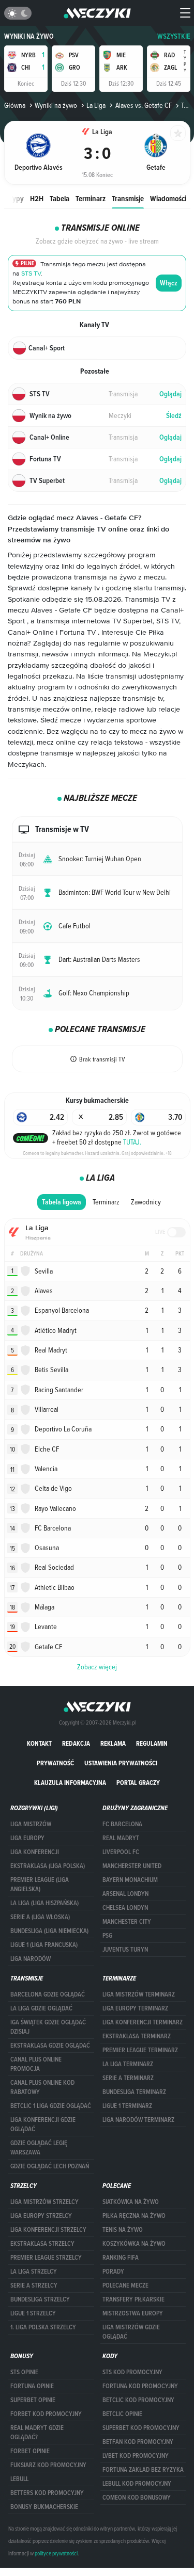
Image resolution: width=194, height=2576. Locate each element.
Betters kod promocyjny (47, 2493)
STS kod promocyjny (132, 2372)
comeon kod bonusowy (137, 2498)
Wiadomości (168, 198)
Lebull (19, 2479)
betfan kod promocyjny (138, 2442)
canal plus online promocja (36, 2064)
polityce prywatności (56, 2553)
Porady (113, 2272)
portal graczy (138, 1783)
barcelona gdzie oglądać (48, 1994)
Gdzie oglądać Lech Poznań (50, 2166)
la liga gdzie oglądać (41, 2008)
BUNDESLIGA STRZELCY (40, 2299)
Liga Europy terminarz (135, 2008)
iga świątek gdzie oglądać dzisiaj (48, 2027)
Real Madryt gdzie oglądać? (37, 2433)
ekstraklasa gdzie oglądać (50, 2046)
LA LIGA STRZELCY (34, 2272)
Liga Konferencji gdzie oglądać (43, 2124)
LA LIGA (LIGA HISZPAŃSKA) (44, 1903)
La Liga (96, 105)
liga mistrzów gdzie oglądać (131, 2332)
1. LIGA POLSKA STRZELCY (43, 2327)
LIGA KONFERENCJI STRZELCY (48, 2230)
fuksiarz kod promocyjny (48, 2465)
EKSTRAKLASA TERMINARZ (137, 2036)
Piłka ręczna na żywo (134, 2216)
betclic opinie (122, 2414)
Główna (15, 105)
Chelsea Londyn (125, 1908)
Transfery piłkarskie (133, 2299)
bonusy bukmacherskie (44, 2507)
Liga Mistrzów (31, 1824)
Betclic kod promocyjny (138, 2400)
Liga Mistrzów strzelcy (44, 2202)
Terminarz (91, 198)
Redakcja (76, 1743)
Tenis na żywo (123, 2230)
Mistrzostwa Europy (133, 2313)
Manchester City (127, 1922)
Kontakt (39, 1743)
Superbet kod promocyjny (141, 2428)
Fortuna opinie (32, 2386)
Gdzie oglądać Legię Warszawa (39, 2148)
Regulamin (152, 1743)
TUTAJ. (132, 1142)
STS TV (31, 274)
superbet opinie (33, 2400)
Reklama (113, 1743)
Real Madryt (121, 1838)
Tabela (59, 198)
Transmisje (128, 198)
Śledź (174, 416)
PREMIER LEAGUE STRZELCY (46, 2258)
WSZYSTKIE (174, 36)
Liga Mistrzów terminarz (139, 1994)
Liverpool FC (121, 1852)
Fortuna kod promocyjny (140, 2386)
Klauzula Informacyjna (70, 1783)
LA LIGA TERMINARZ (128, 2064)
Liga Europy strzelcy (41, 2216)
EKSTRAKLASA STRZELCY (42, 2244)
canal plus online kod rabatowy (42, 2087)
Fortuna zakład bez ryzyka (143, 2470)
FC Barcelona (122, 1824)
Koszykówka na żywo (134, 2244)
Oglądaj (170, 394)
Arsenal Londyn (125, 1894)
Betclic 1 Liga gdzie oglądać (51, 2106)
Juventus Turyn (125, 1950)
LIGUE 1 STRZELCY (33, 2313)
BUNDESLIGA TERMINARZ (134, 2092)
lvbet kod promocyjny (136, 2456)
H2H (37, 198)
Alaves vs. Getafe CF (143, 105)
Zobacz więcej (97, 1667)
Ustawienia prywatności (121, 1763)
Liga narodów (31, 1959)
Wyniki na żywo (29, 36)
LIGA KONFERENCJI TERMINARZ (143, 2022)
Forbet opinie (30, 2451)
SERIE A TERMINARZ (128, 2078)
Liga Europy (27, 1838)
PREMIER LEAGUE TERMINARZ (140, 2050)
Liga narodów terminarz (138, 2120)
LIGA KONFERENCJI (35, 1852)
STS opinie (24, 2372)
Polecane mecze (125, 2285)
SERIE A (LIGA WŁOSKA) (40, 1917)
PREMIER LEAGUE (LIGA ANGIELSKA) (40, 1885)
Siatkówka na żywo (131, 2202)
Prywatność (55, 1763)
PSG (107, 1936)
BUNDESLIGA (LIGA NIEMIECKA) (49, 1931)
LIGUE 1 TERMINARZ (127, 2106)
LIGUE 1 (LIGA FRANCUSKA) (44, 1945)
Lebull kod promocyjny (137, 2484)
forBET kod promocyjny (46, 2414)
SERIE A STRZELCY (34, 2285)
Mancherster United (132, 1866)
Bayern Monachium (130, 1880)
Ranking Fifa (121, 2258)
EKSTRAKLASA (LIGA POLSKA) (48, 1866)
